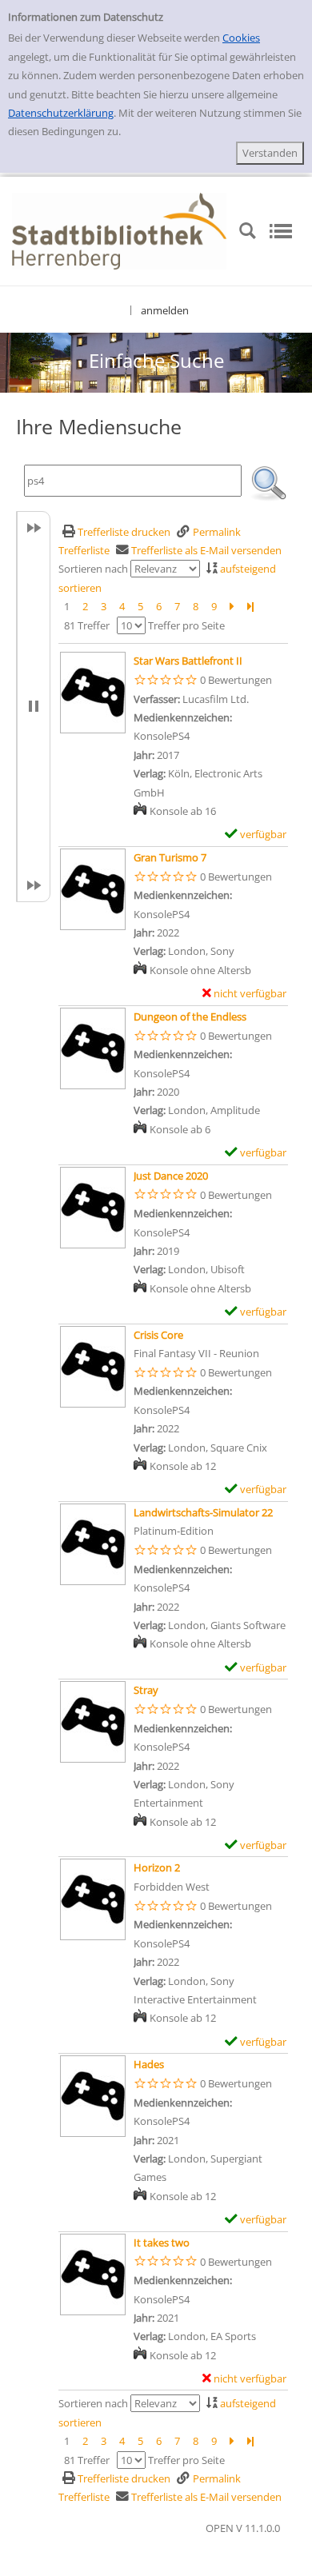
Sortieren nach (93, 569)
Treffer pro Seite (186, 625)
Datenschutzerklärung (61, 113)
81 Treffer (87, 625)
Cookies (241, 38)
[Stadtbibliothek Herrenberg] (119, 230)
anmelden (165, 310)
